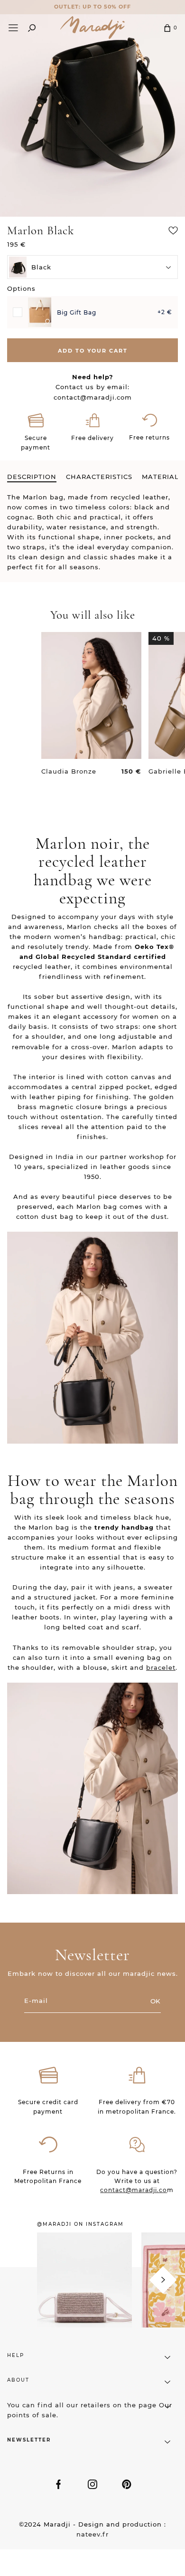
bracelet (161, 1667)
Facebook (58, 2484)
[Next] (163, 2280)
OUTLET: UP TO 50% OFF (92, 7)
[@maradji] (84, 2292)
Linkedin (127, 2484)
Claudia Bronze (69, 771)
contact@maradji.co (134, 2190)
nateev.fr (92, 2534)
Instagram (92, 2484)
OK (155, 2001)
